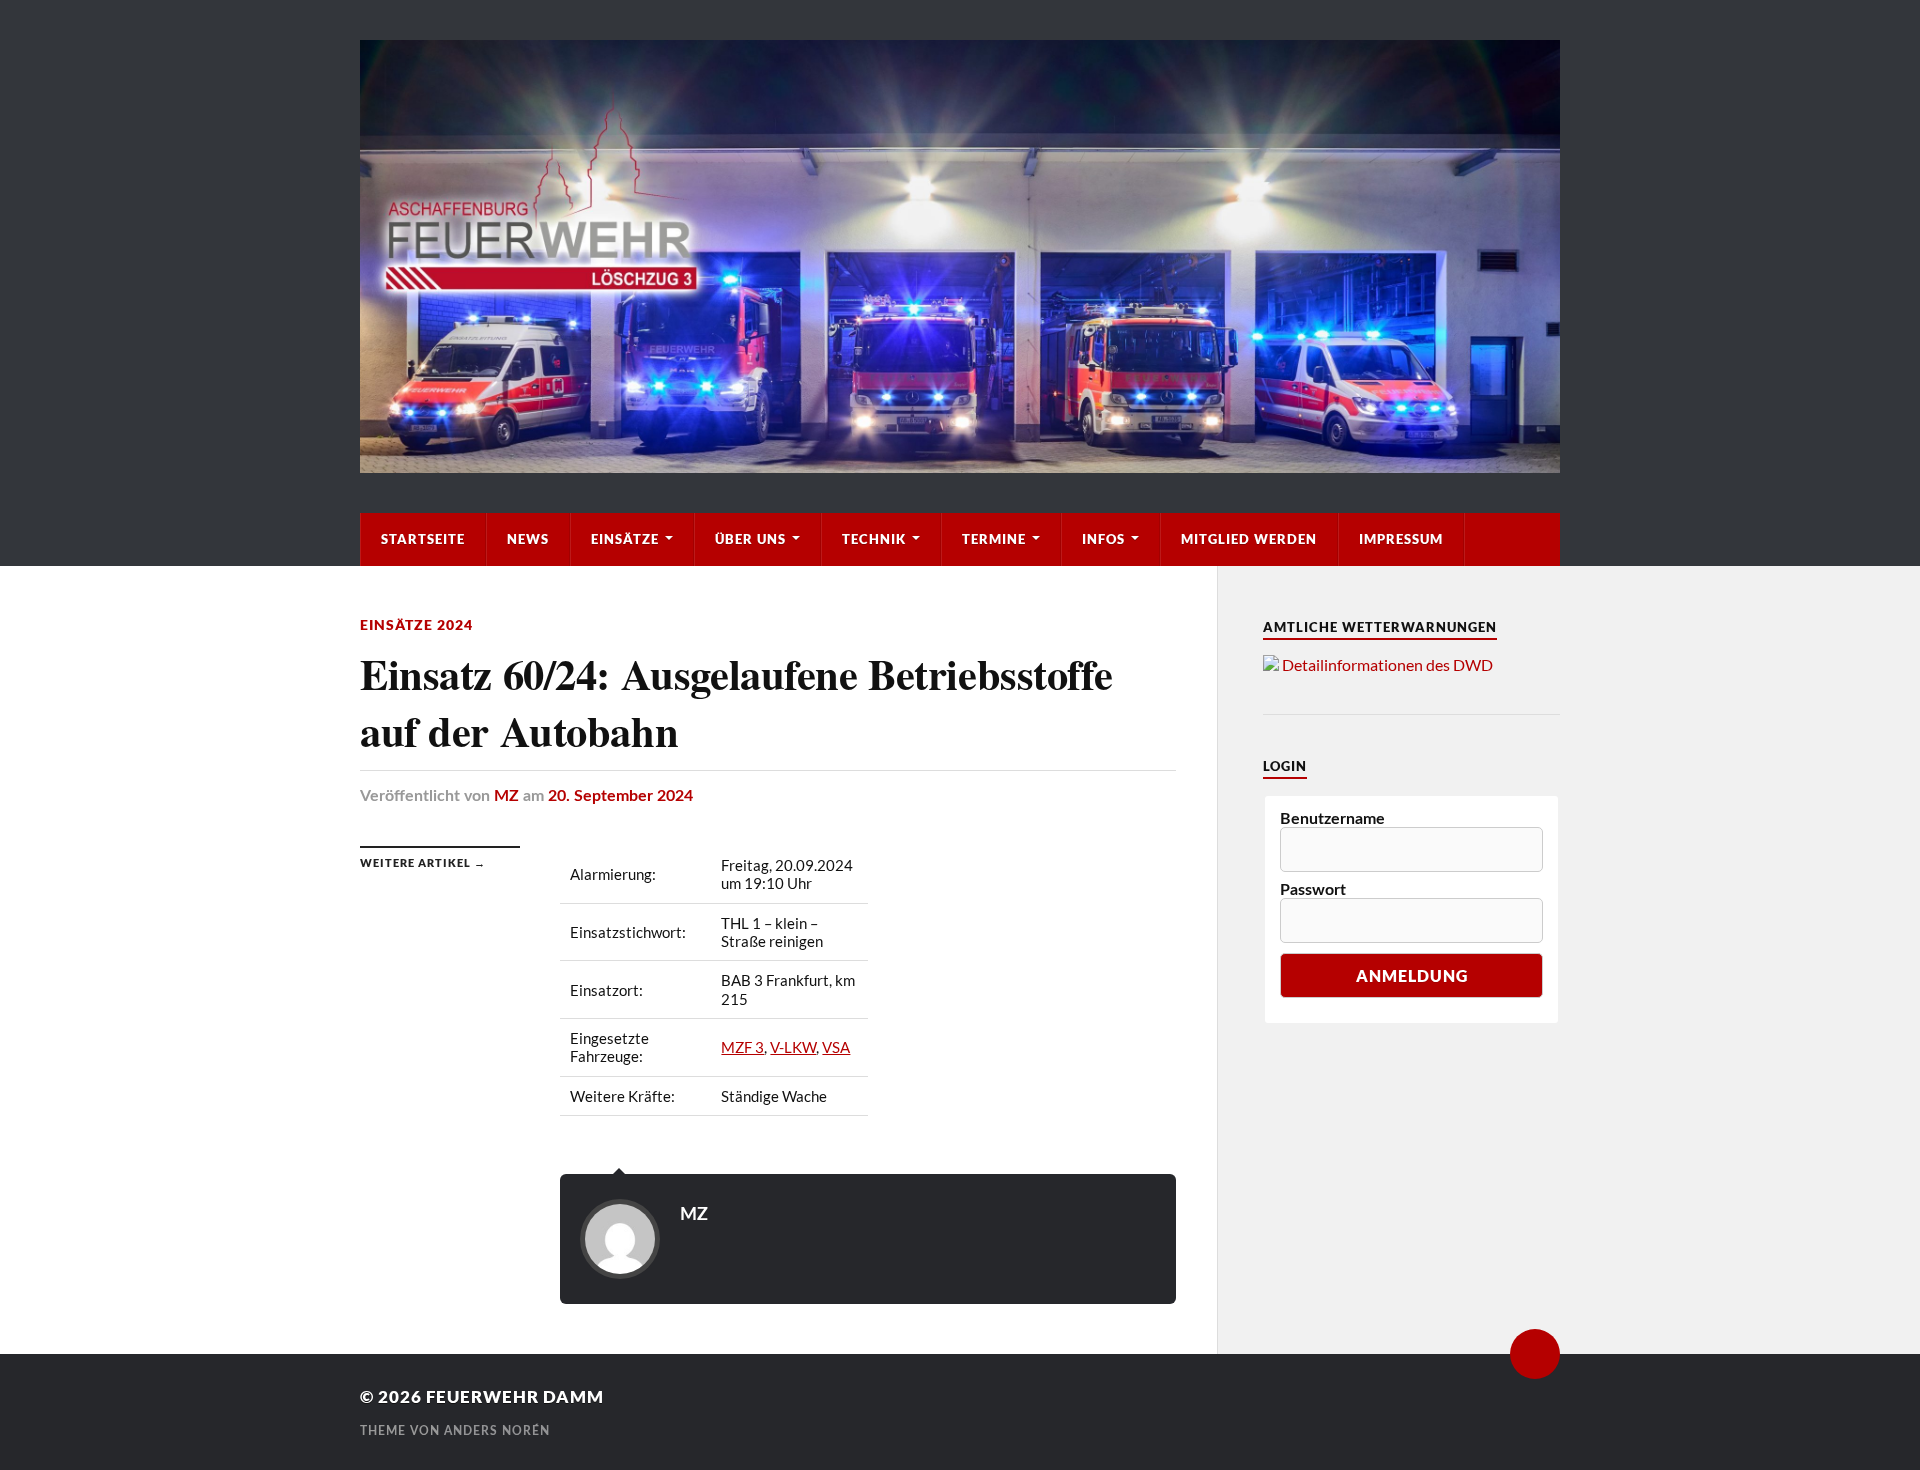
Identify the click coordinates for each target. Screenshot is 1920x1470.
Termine (994, 539)
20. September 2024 (620, 796)
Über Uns (750, 539)
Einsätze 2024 (416, 624)
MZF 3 (742, 1047)
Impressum (1401, 539)
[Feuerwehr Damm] (960, 256)
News (528, 539)
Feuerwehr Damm (515, 1396)
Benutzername (1332, 819)
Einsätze (625, 539)
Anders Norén (497, 1431)
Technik (874, 539)
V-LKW (793, 1047)
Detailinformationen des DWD (1387, 664)
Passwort (1313, 890)
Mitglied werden (1249, 539)
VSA (836, 1047)
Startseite (423, 539)
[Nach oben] (1535, 1354)
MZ (506, 796)
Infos (1103, 539)
